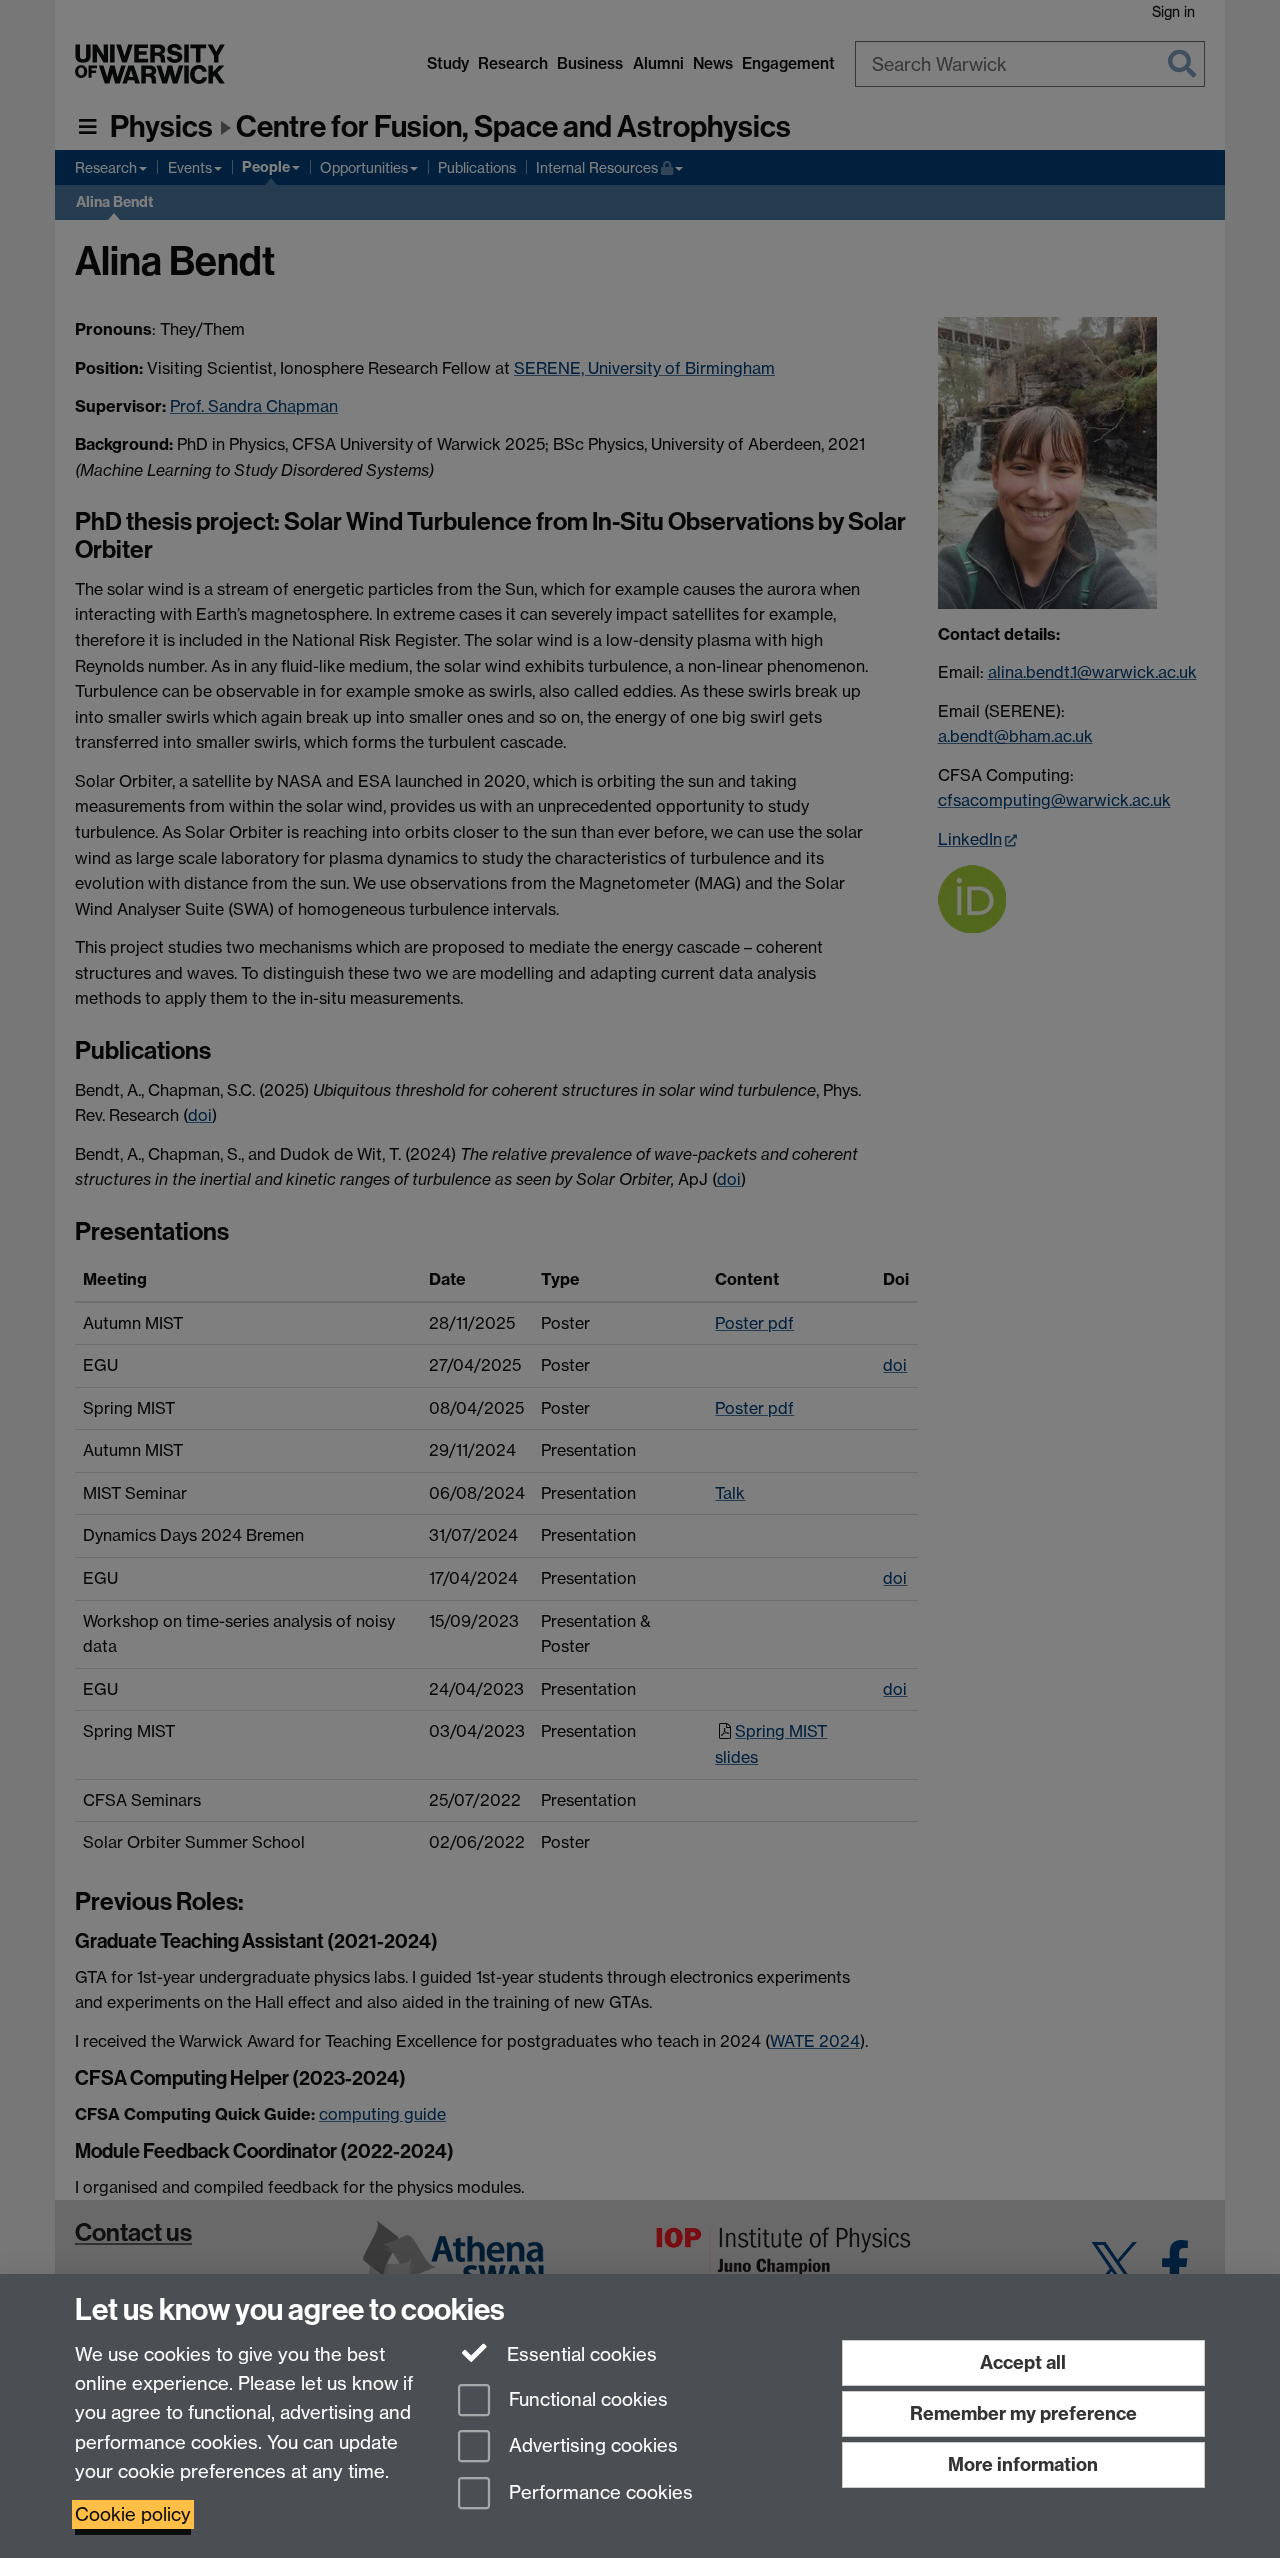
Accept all (1023, 2362)
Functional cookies (586, 2399)
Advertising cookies (591, 2446)
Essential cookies (579, 2354)
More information (1023, 2464)
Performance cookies (598, 2493)
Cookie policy (133, 2514)
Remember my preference (1023, 2413)
